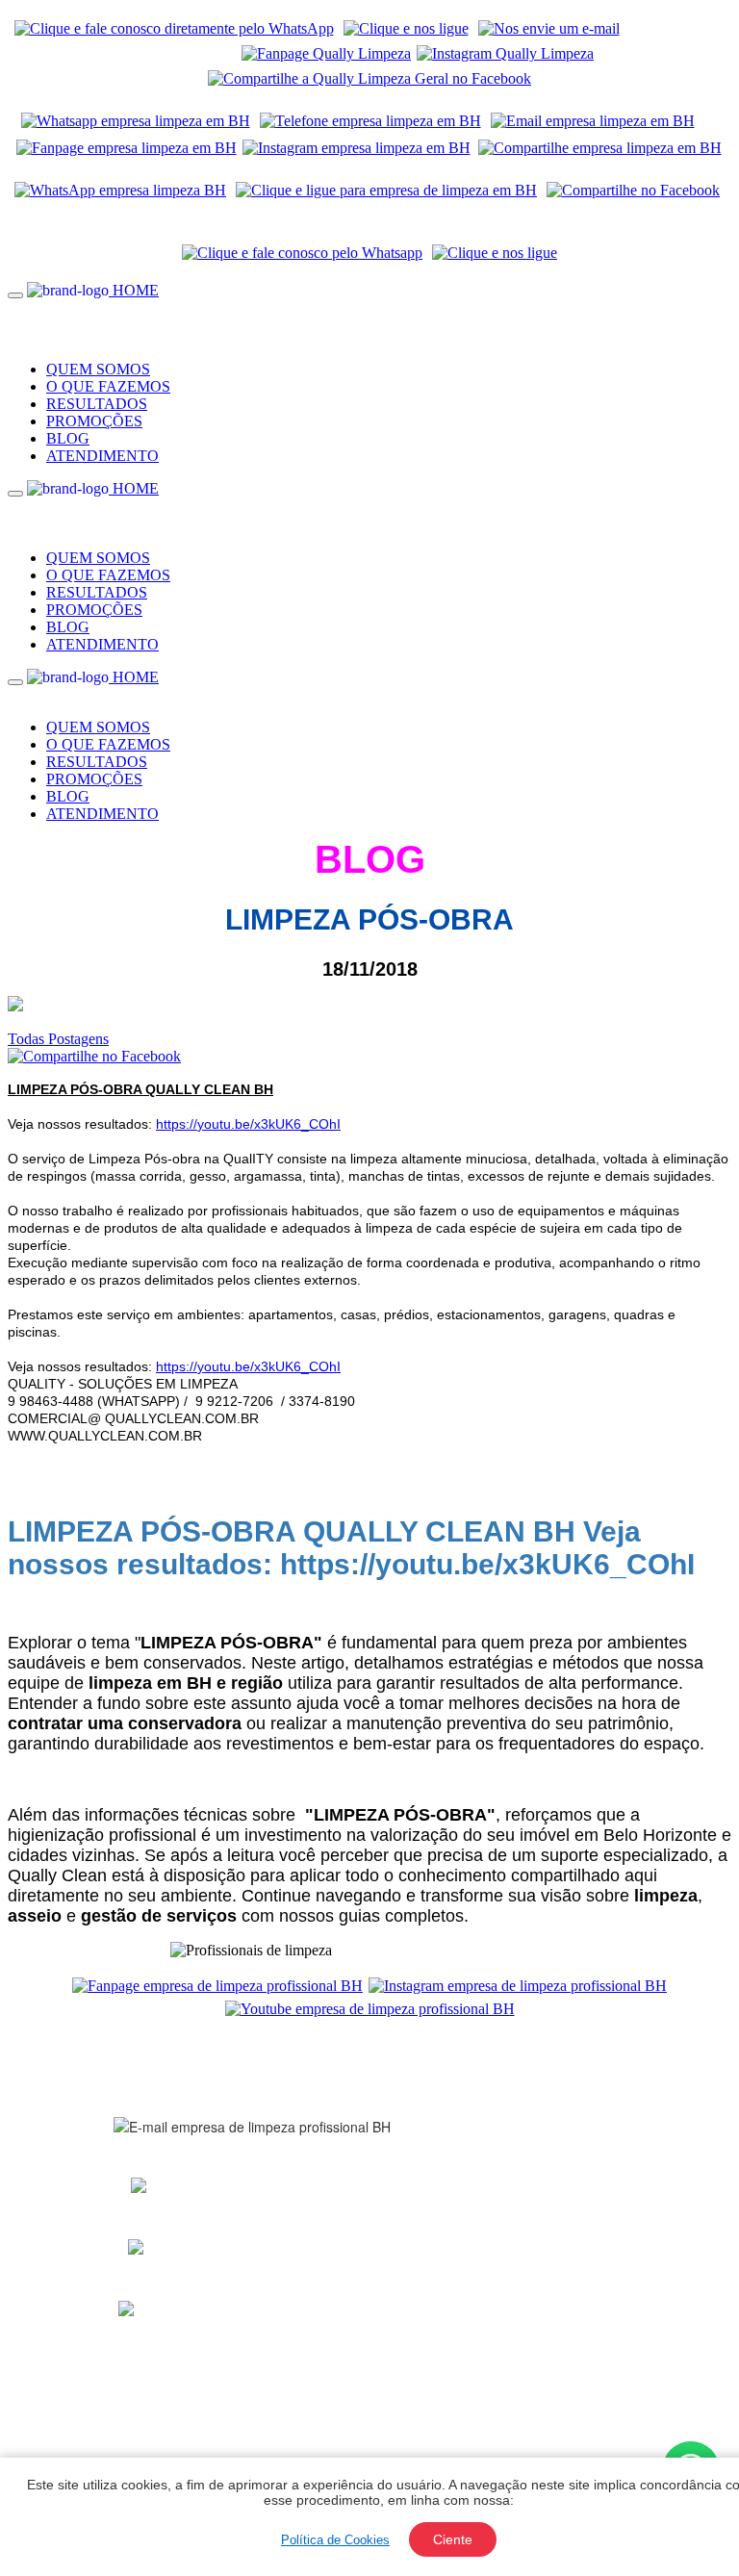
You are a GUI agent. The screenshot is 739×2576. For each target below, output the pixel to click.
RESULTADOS (97, 404)
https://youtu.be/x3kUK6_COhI (248, 1124)
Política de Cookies (335, 2540)
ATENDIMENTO (102, 456)
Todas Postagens (58, 1039)
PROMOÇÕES (94, 421)
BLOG (68, 438)
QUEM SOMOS (98, 369)
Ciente (453, 2539)
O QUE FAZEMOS (108, 386)
